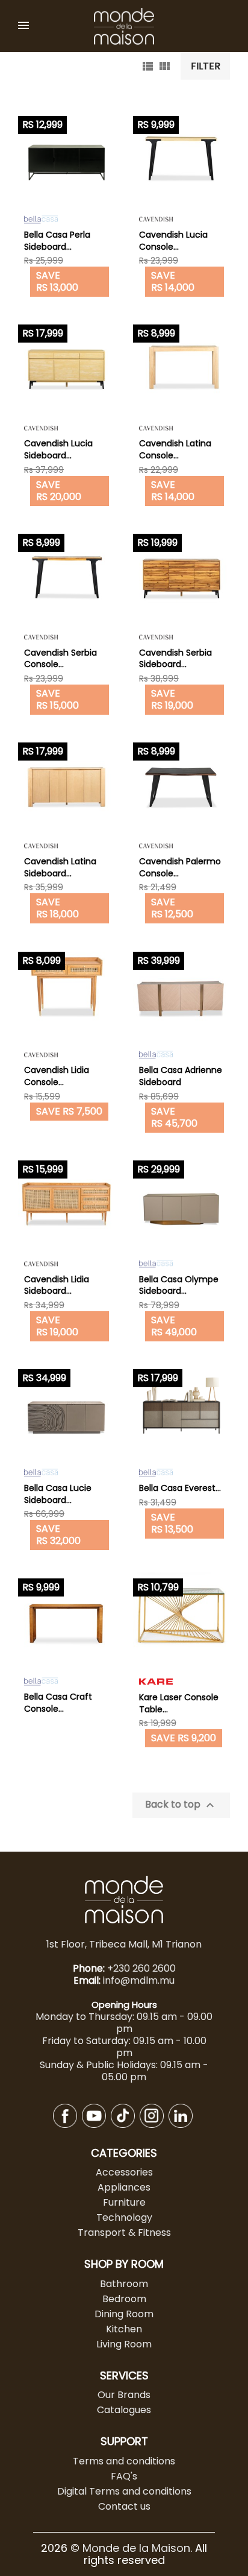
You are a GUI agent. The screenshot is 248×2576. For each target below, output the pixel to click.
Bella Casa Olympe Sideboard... (179, 1285)
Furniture (124, 2202)
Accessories (124, 2172)
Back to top (181, 1805)
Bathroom (124, 2284)
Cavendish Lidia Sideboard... (57, 1285)
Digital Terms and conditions (124, 2491)
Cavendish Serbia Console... (60, 659)
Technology (124, 2217)
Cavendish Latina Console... (175, 449)
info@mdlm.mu (139, 1980)
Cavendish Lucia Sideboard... (58, 449)
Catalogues (124, 2410)
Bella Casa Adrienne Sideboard (181, 1076)
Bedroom (124, 2299)
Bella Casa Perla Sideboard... (57, 241)
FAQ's (124, 2476)
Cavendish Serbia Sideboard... (175, 659)
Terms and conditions (124, 2461)
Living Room (124, 2344)
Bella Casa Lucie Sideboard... (58, 1494)
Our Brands (124, 2395)
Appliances (124, 2187)
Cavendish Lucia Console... (173, 241)
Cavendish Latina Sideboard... (60, 867)
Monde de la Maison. (139, 2548)
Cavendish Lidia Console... (57, 1076)
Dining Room (124, 2314)
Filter (206, 66)
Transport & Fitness (124, 2233)
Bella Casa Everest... (180, 1488)
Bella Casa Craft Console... (58, 1703)
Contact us (124, 2506)
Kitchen (124, 2329)
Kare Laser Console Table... (179, 1703)
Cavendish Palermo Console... (180, 867)
